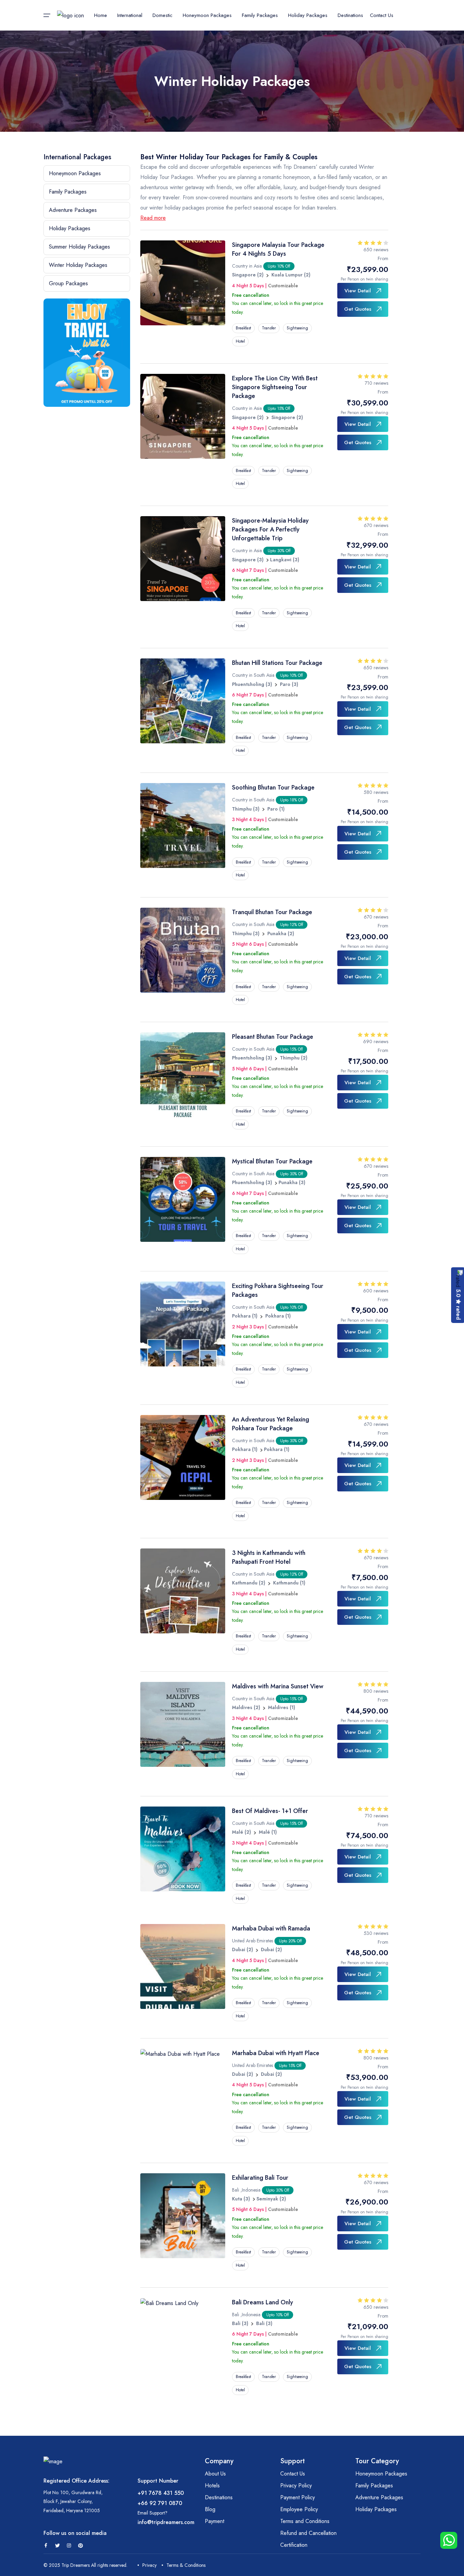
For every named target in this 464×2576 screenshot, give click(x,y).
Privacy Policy (296, 2486)
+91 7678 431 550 (161, 2493)
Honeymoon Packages (75, 173)
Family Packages (68, 192)
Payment (215, 2521)
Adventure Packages (73, 210)
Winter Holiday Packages (78, 265)
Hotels (212, 2486)
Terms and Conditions (305, 2521)
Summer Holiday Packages (79, 247)
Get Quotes (358, 309)
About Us (215, 2474)
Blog (210, 2509)
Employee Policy (299, 2509)
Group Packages (68, 283)
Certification (294, 2545)
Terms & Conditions (186, 2565)
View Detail (358, 291)
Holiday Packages (70, 228)
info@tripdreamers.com (166, 2522)
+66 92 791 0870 (160, 2503)
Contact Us (382, 15)
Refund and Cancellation (308, 2533)
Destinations (350, 15)
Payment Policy (298, 2497)
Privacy (149, 2565)
